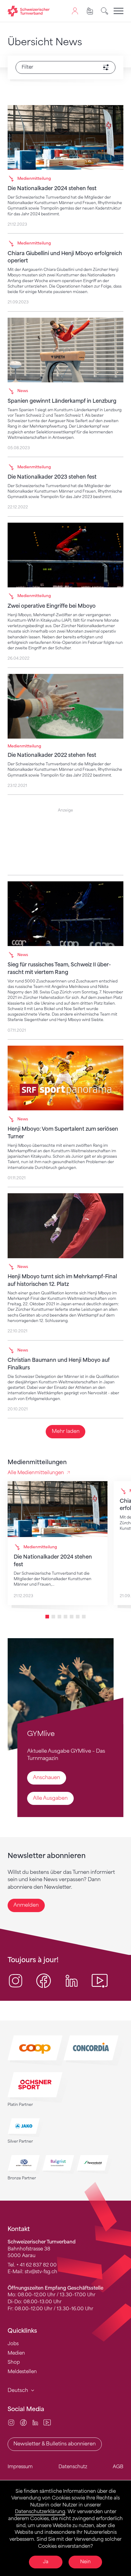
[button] (47, 1617)
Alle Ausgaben (50, 1798)
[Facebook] (23, 2422)
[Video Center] (47, 2422)
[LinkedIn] (35, 2422)
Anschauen (46, 1777)
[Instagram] (11, 2422)
